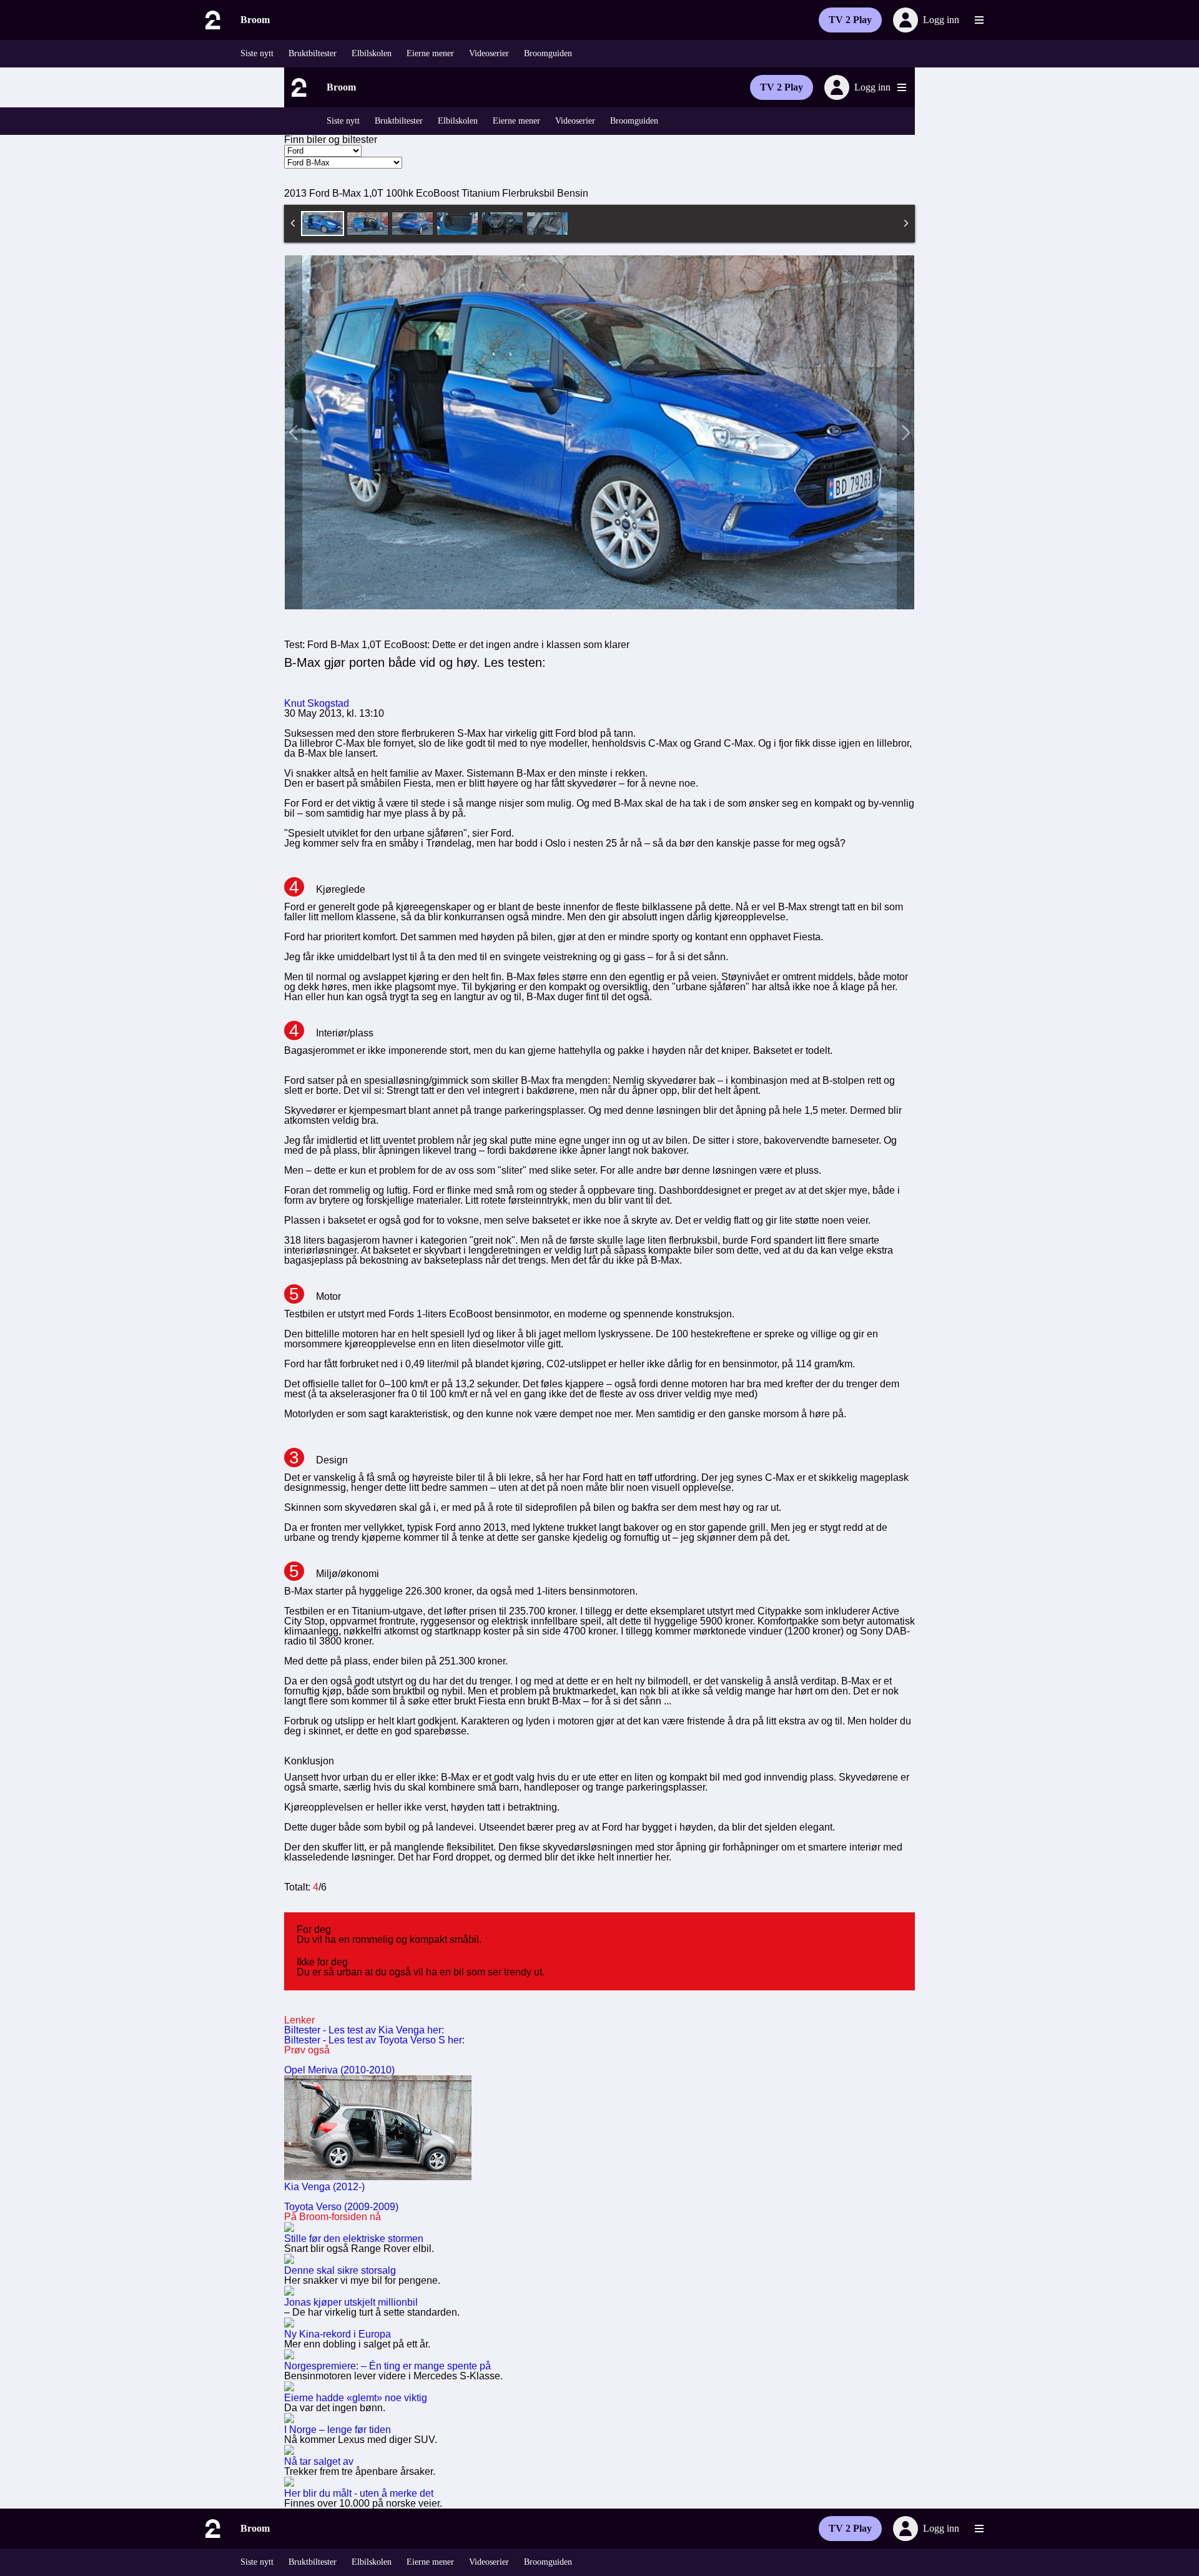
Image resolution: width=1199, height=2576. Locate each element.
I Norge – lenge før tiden (338, 2430)
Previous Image (294, 432)
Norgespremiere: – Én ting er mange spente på (387, 2366)
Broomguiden (548, 53)
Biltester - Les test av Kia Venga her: (364, 2030)
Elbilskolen (372, 53)
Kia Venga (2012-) (324, 2187)
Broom (255, 20)
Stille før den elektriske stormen (354, 2239)
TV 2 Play (850, 20)
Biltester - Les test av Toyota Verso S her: (374, 2040)
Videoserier (489, 53)
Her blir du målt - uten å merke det (359, 2493)
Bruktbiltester (313, 53)
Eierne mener (430, 53)
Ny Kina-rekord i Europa (338, 2334)
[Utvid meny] (979, 20)
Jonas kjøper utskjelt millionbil (351, 2302)
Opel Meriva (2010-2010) (339, 2070)
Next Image (905, 432)
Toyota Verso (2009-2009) (341, 2207)
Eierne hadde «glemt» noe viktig (356, 2398)
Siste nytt (257, 53)
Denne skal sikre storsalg (340, 2270)
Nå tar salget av (319, 2461)
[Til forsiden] (212, 20)
